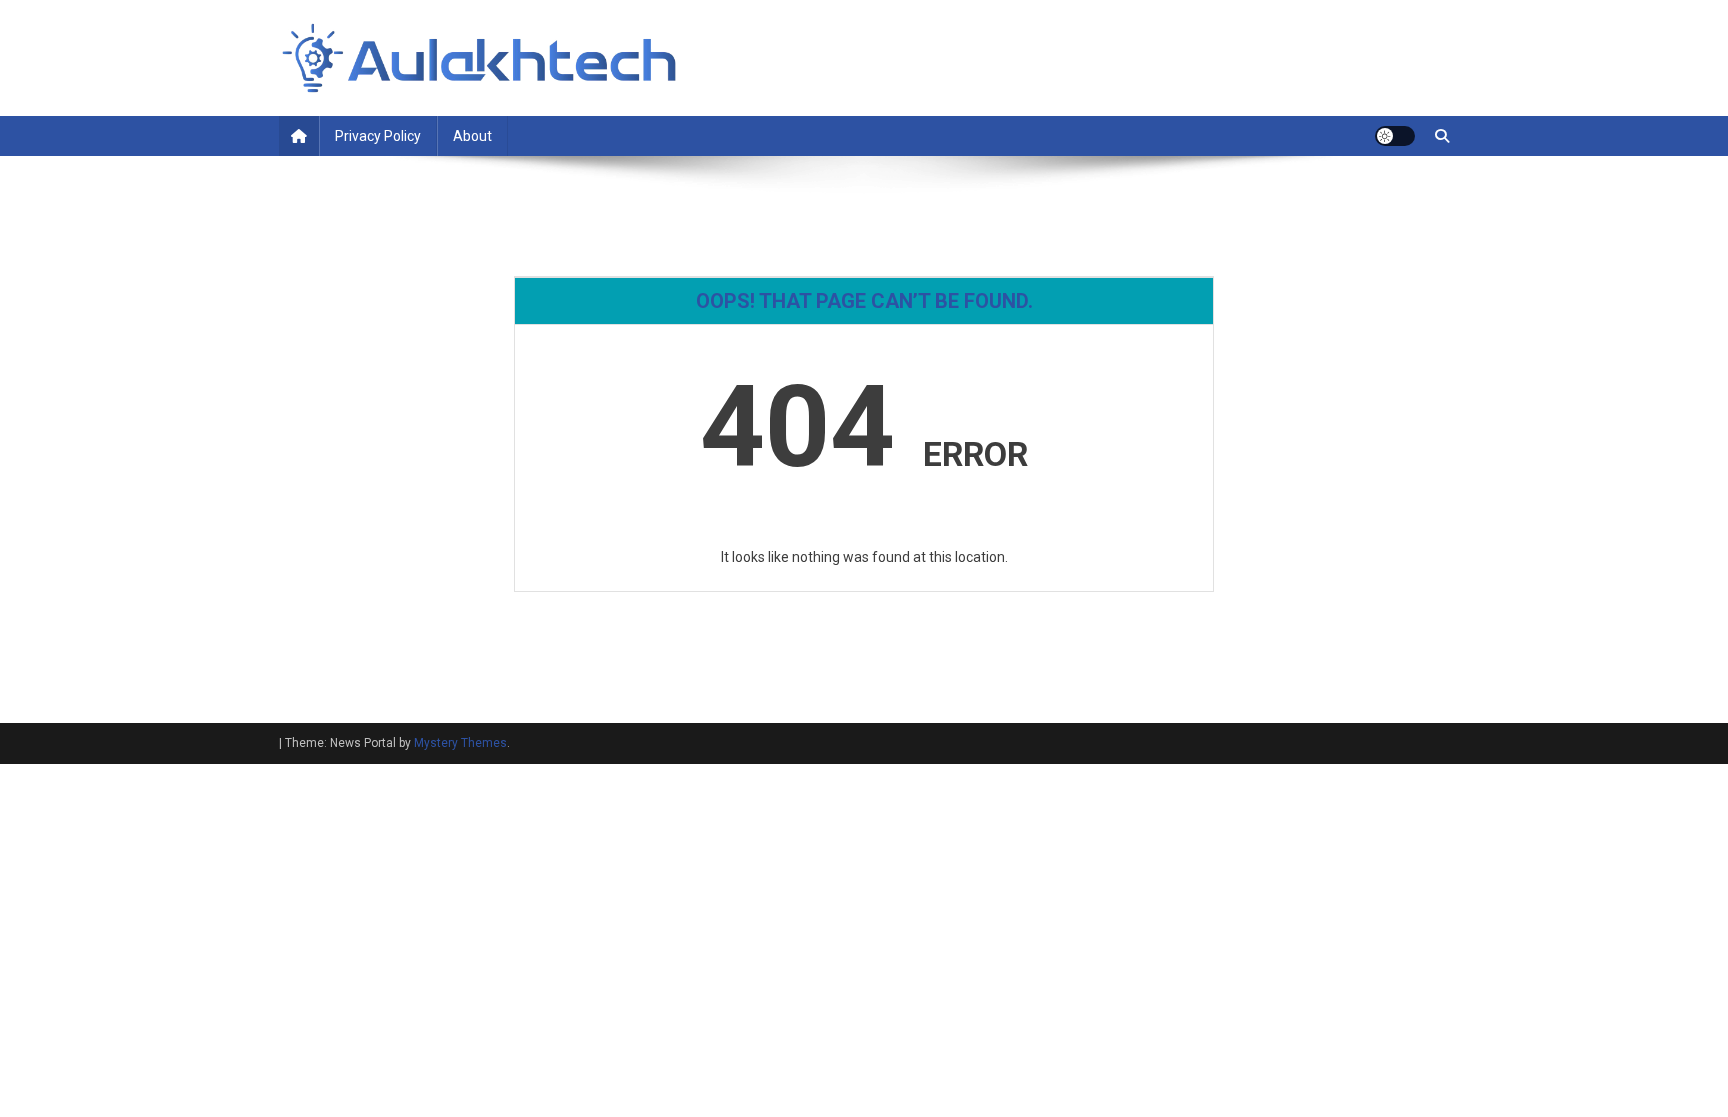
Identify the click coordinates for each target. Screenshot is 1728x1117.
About (472, 136)
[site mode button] (1395, 136)
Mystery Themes (460, 743)
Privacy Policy (378, 136)
